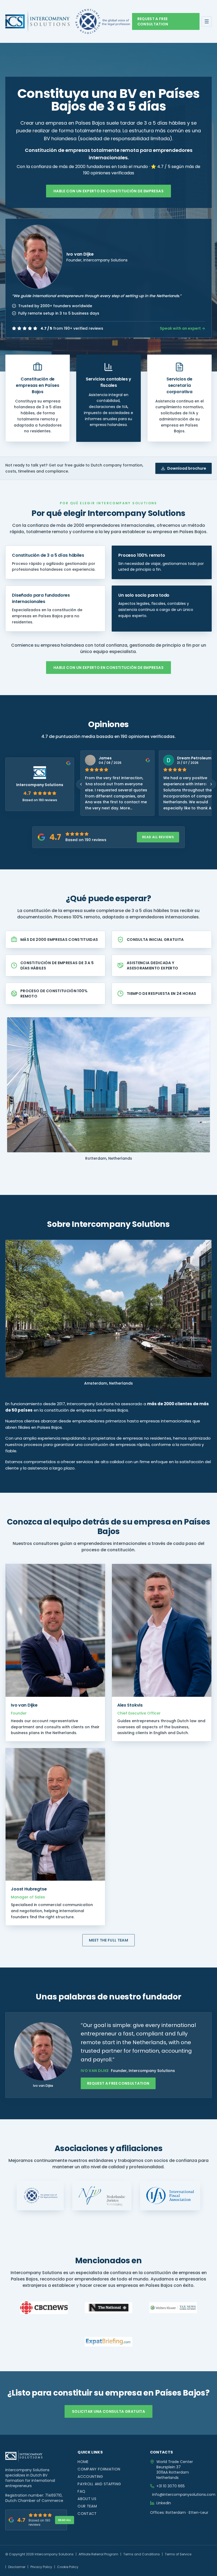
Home (83, 2462)
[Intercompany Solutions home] (37, 21)
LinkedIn (164, 2503)
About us (87, 2499)
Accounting (90, 2477)
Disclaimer (17, 2567)
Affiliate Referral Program (98, 2554)
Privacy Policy (41, 2567)
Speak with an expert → (182, 328)
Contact (87, 2514)
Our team (87, 2506)
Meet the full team (108, 1940)
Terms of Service (178, 2554)
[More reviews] (211, 784)
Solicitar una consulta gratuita (108, 2411)
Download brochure (187, 468)
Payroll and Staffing (99, 2484)
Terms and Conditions (142, 2554)
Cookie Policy (68, 2567)
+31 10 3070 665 (171, 2486)
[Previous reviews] (81, 784)
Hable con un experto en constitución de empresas (108, 191)
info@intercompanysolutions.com (184, 2495)
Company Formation (99, 2469)
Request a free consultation (153, 21)
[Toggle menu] (207, 21)
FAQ (81, 2491)
